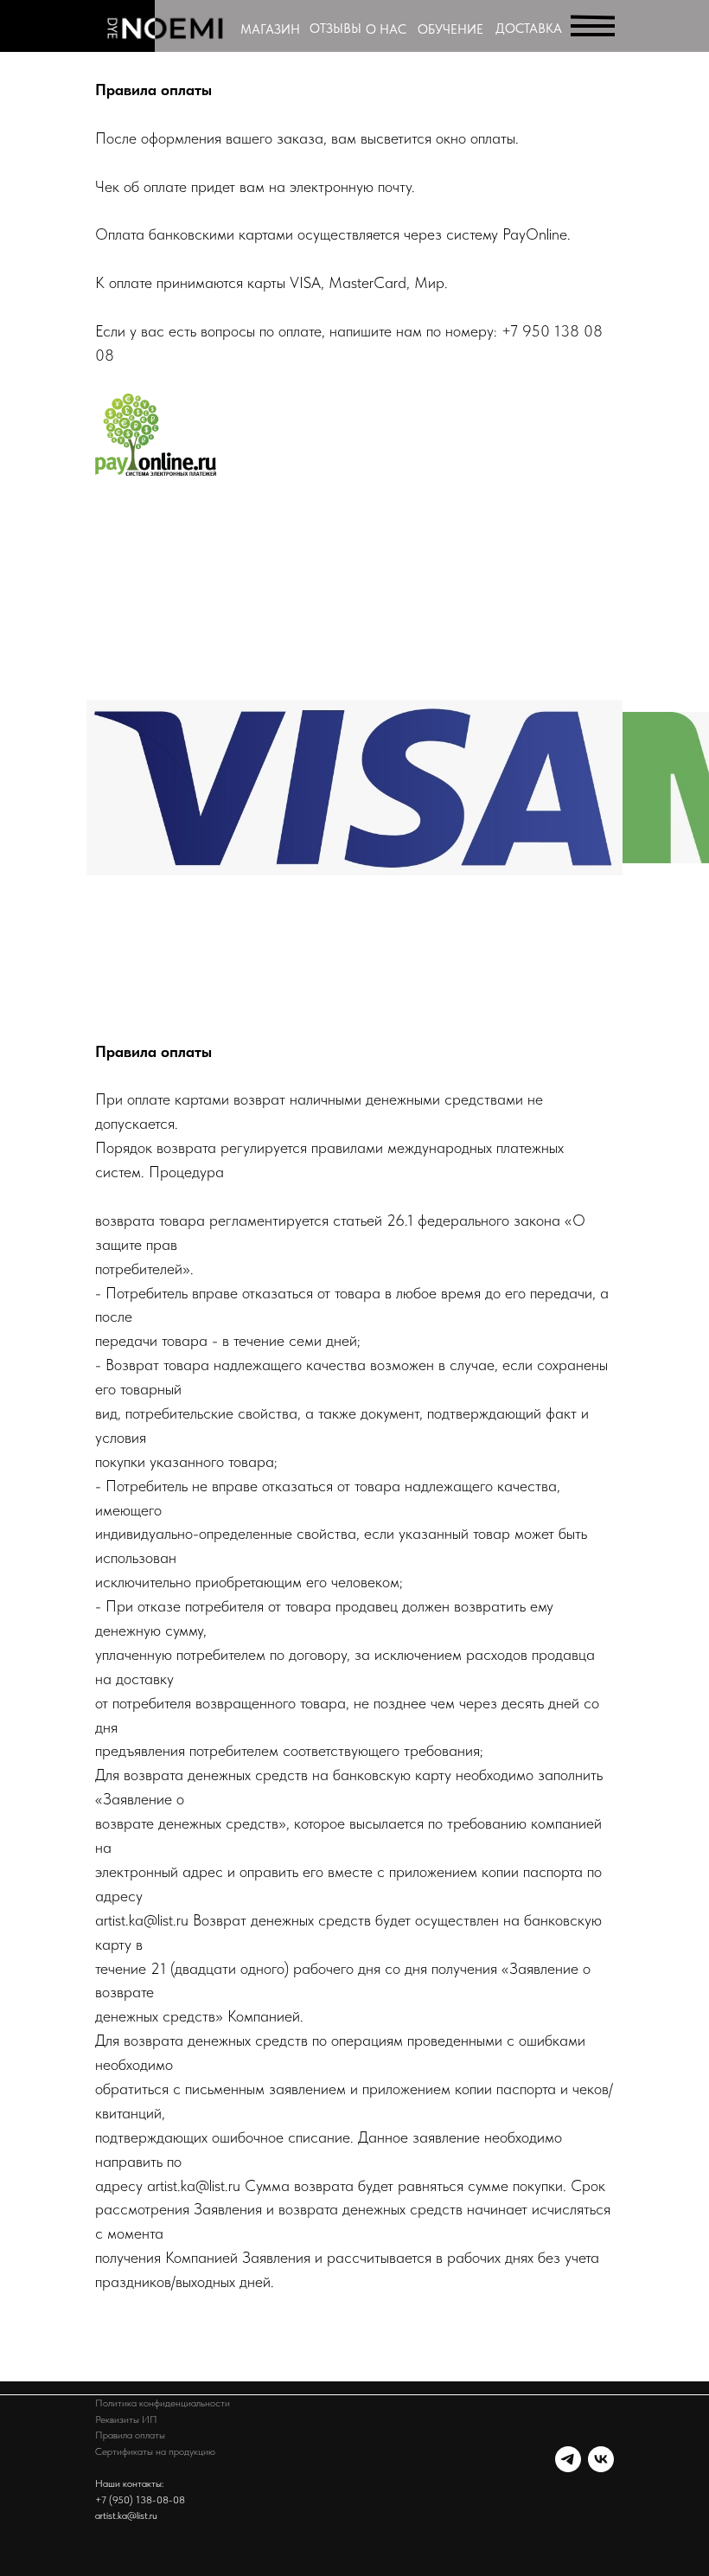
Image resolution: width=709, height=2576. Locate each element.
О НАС (386, 29)
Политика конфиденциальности (163, 2403)
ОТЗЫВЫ (335, 29)
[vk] (601, 2459)
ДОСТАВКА (529, 29)
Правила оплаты (130, 2435)
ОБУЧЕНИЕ (450, 29)
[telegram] (568, 2459)
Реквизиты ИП (126, 2419)
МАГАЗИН (270, 29)
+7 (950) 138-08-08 (140, 2500)
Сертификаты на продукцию (155, 2451)
